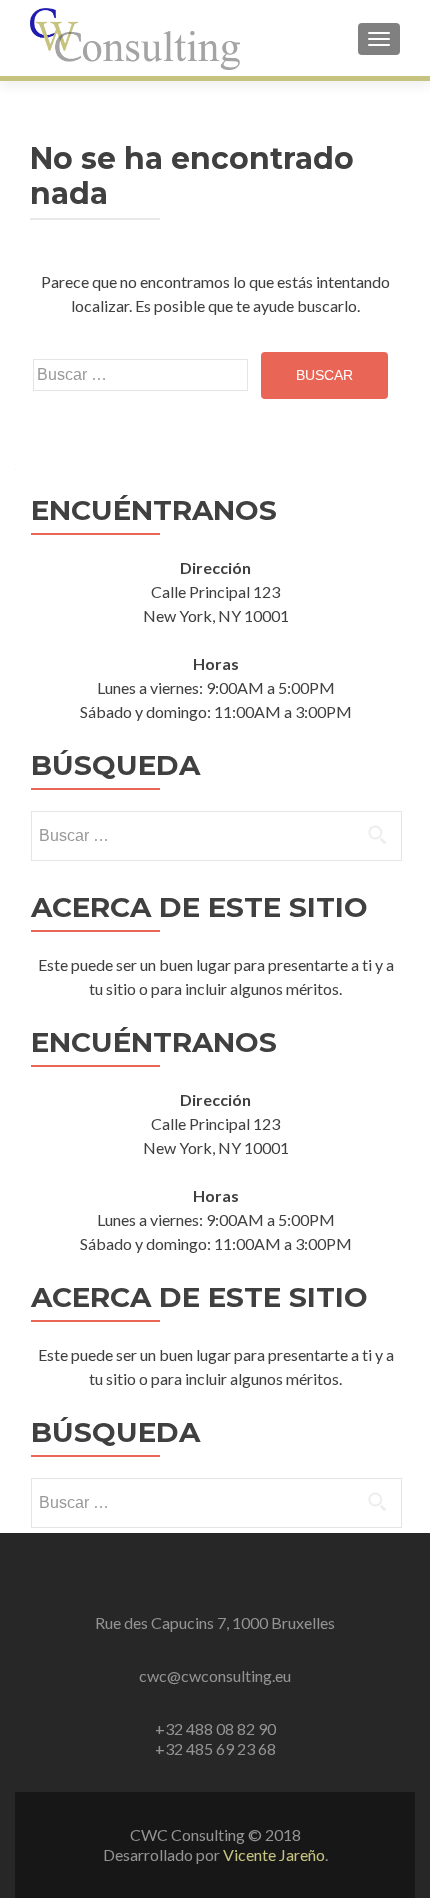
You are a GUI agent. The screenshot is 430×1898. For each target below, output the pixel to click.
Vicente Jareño (274, 1854)
